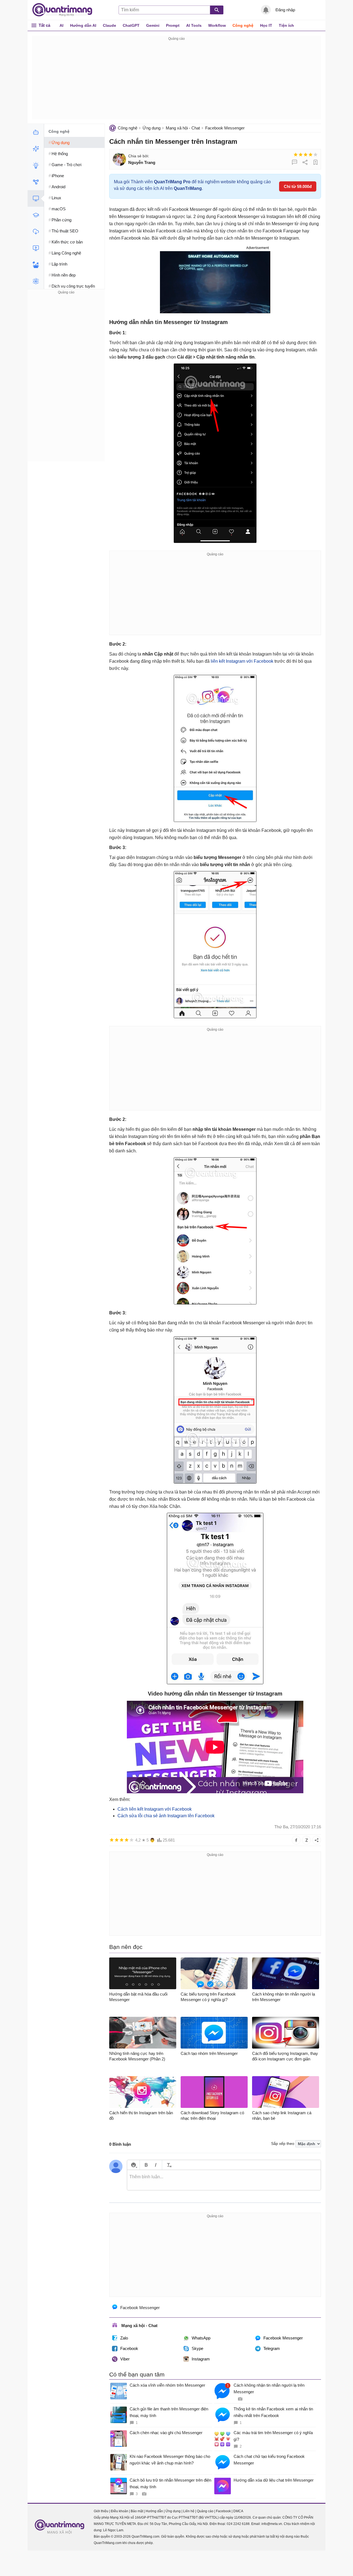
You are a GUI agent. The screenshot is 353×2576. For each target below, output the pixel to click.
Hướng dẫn (154, 2511)
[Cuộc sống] (36, 265)
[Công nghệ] (36, 198)
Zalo (124, 2338)
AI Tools (194, 25)
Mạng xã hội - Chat (183, 128)
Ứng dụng (152, 128)
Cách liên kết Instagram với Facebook (155, 1809)
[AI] (36, 132)
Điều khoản (120, 2511)
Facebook (129, 2348)
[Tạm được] (301, 155)
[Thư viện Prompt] (36, 149)
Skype (197, 2348)
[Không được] (296, 155)
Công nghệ (243, 25)
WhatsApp (201, 2338)
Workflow (217, 25)
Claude (109, 25)
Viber (125, 2359)
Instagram (201, 2359)
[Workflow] (36, 182)
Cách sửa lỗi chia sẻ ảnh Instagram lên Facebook (166, 1816)
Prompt (173, 25)
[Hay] (311, 155)
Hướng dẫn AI (83, 25)
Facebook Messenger (225, 128)
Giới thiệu (101, 2511)
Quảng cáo (205, 2511)
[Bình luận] (295, 162)
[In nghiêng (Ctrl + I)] (156, 2165)
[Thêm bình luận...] (224, 2180)
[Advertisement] (176, 81)
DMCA (238, 2511)
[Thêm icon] (133, 2165)
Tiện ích (286, 25)
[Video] (36, 248)
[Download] (36, 232)
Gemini (153, 25)
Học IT (266, 25)
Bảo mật (137, 2511)
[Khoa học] (36, 281)
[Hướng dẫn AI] (36, 165)
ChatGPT (131, 25)
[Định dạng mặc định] (168, 2165)
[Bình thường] (306, 155)
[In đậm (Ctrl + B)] (146, 2165)
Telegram (272, 2348)
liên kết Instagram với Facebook (242, 661)
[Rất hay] (315, 155)
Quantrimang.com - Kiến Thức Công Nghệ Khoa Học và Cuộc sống (65, 10)
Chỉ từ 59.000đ (298, 186)
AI (61, 25)
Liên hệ (189, 2511)
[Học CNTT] (36, 215)
